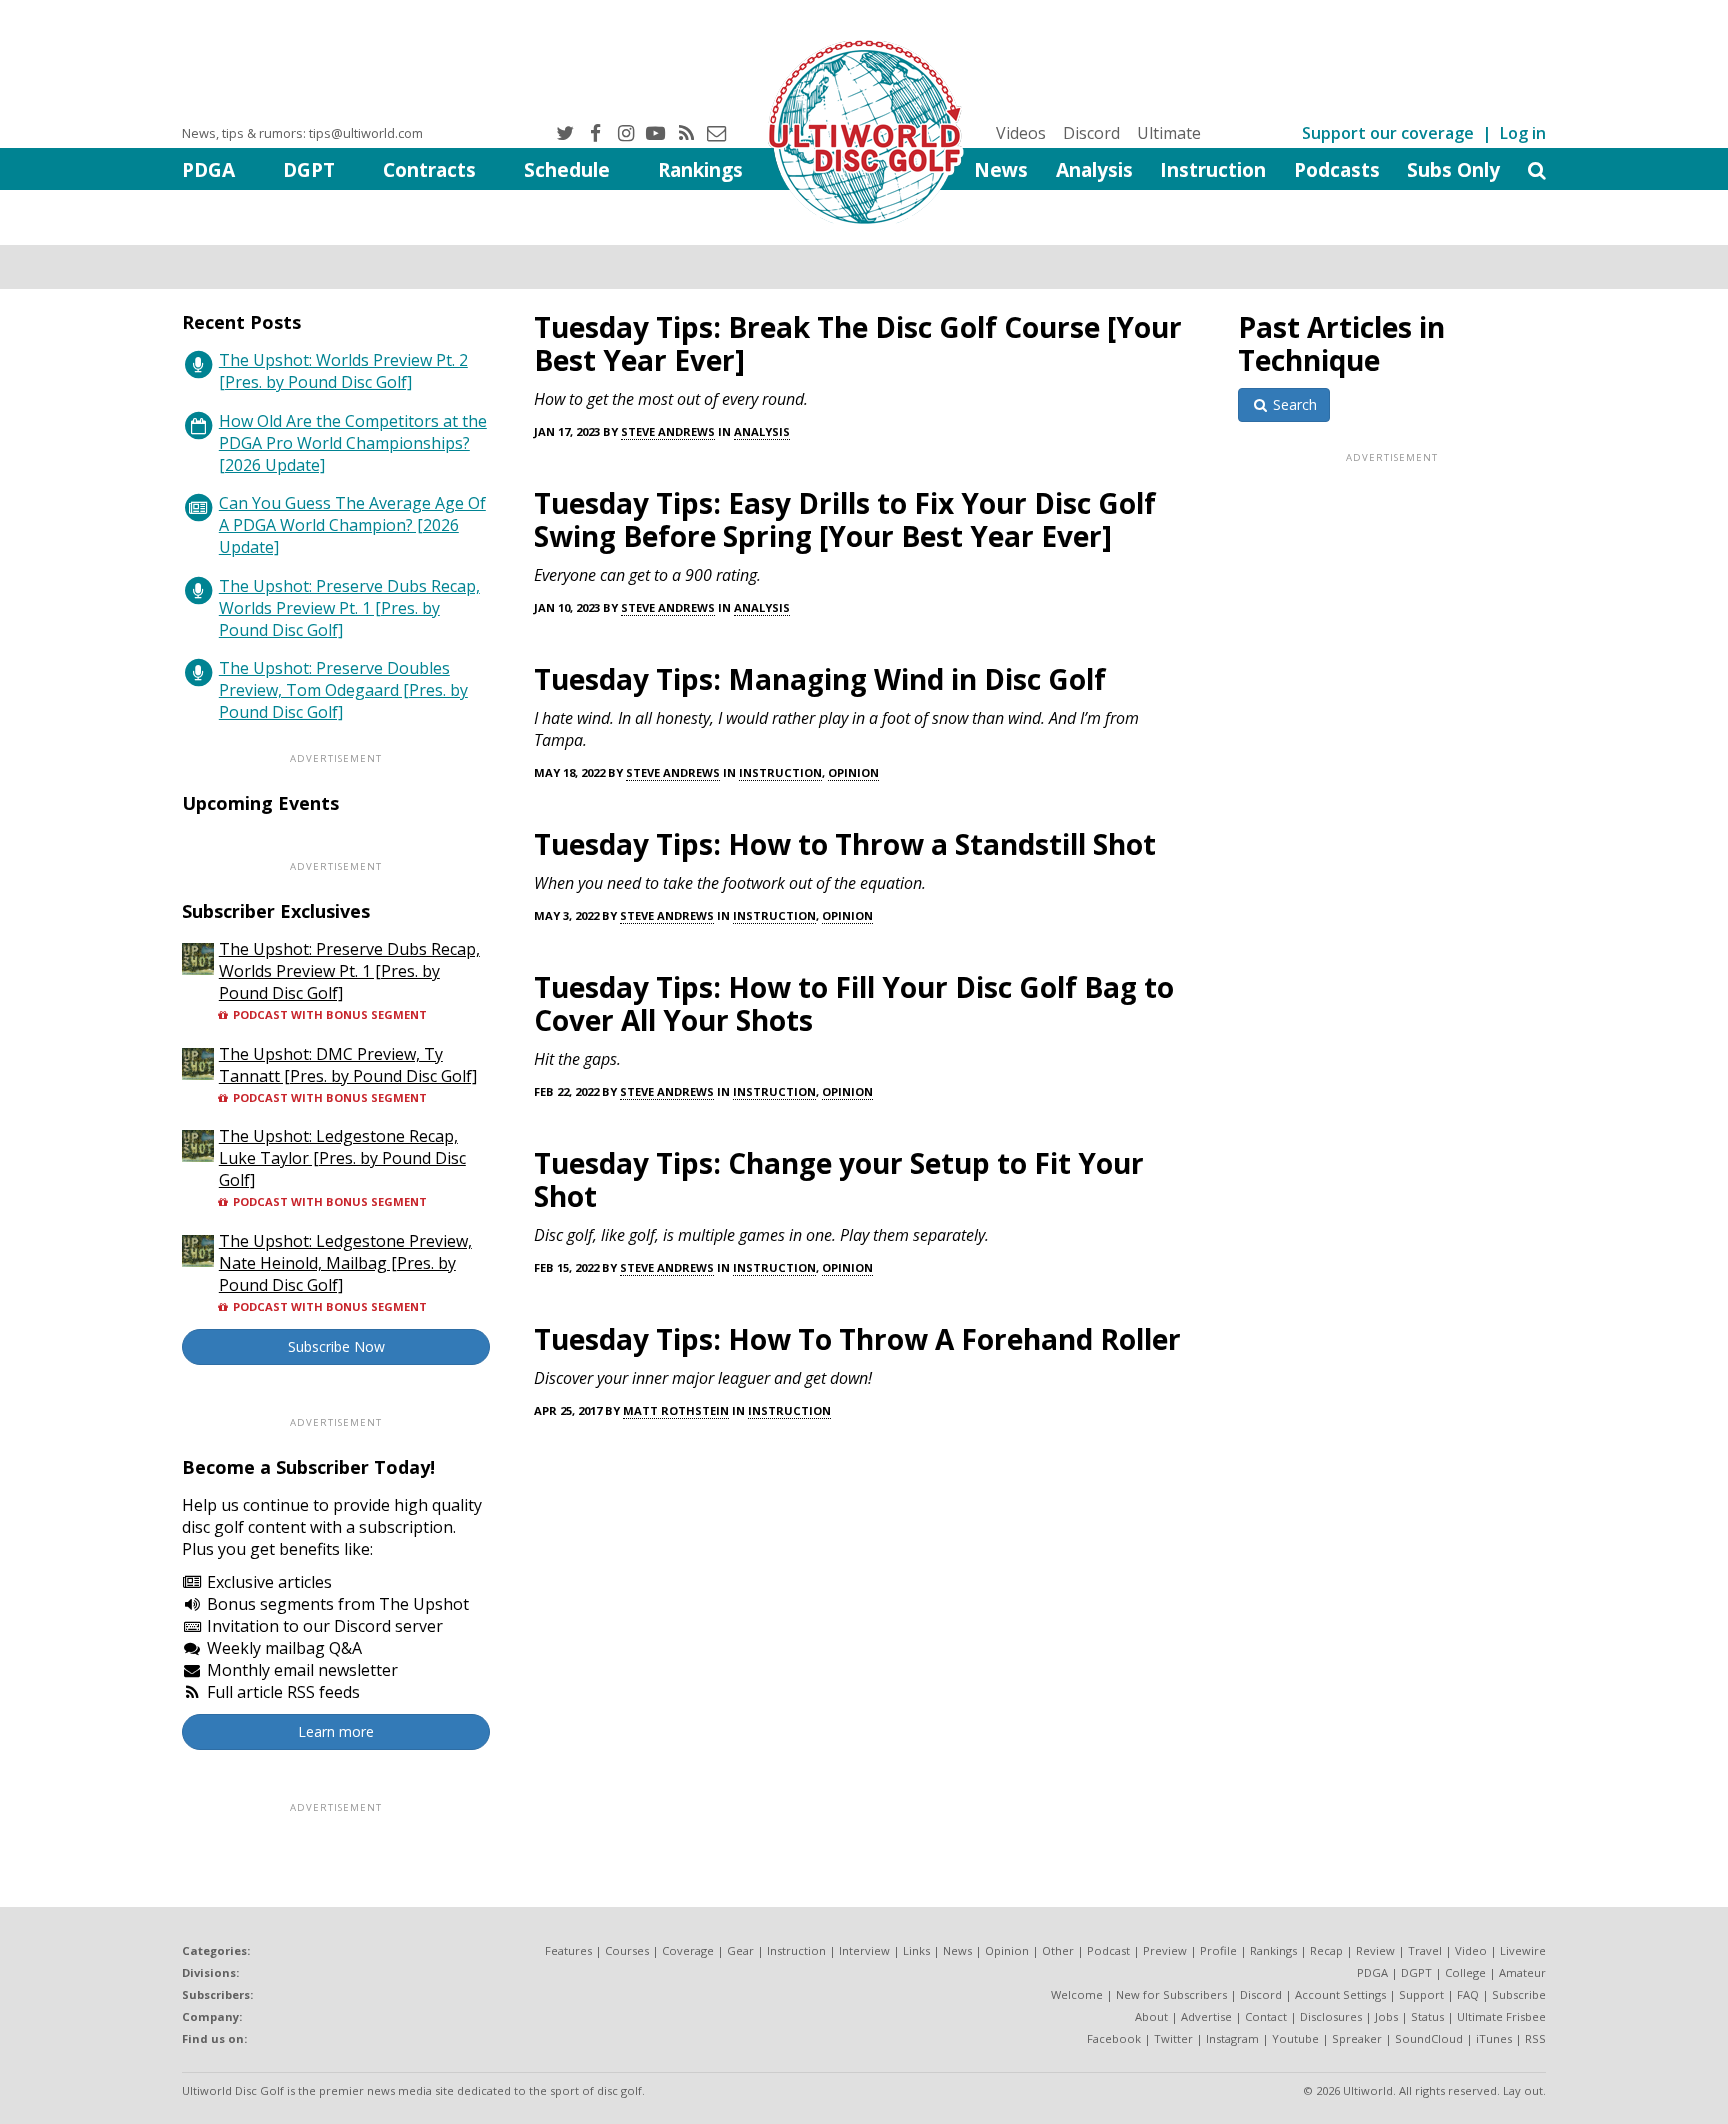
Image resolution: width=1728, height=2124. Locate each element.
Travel (1425, 1950)
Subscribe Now (336, 1346)
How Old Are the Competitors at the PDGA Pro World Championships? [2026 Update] (353, 443)
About (1151, 2016)
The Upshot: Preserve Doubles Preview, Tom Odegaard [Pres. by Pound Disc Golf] (343, 690)
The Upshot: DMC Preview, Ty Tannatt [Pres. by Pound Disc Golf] (348, 1065)
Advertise (1206, 2016)
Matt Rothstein (676, 1410)
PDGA (208, 169)
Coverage (688, 1950)
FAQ (1468, 1994)
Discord (1091, 133)
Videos (1021, 133)
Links (916, 1950)
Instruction (1213, 169)
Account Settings (1340, 1994)
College (1465, 1972)
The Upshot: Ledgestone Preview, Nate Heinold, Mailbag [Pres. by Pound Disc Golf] (345, 1263)
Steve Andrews (668, 431)
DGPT (309, 169)
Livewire (1523, 1950)
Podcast (1108, 1950)
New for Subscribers (1171, 1994)
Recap (1326, 1950)
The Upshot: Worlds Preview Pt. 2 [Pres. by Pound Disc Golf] (343, 371)
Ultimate (1169, 133)
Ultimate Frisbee (1501, 2016)
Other (1058, 1950)
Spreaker (1357, 2038)
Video (1471, 1950)
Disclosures (1331, 2016)
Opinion (853, 772)
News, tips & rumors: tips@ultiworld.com (302, 133)
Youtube (1295, 2038)
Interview (864, 1950)
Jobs (1386, 2016)
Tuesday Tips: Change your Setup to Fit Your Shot (839, 1179)
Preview (1165, 1950)
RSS (1535, 2038)
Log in (1523, 133)
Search (1293, 404)
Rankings (700, 169)
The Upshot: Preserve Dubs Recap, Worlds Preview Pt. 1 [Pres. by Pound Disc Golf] (349, 608)
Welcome (1077, 1994)
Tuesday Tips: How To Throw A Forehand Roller (857, 1339)
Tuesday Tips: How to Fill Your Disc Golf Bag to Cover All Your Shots (854, 1003)
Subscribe (1519, 1994)
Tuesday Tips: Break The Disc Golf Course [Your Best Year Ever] (858, 343)
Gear (740, 1950)
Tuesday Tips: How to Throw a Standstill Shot (845, 844)
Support (1421, 1994)
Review (1375, 1950)
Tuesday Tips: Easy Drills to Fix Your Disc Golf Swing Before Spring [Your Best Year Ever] (845, 519)
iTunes (1494, 2038)
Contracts (429, 169)
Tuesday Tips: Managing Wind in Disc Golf (820, 679)
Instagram (1232, 2038)
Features (568, 1950)
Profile (1218, 1950)
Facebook (1114, 2038)
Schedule (567, 169)
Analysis (1094, 169)
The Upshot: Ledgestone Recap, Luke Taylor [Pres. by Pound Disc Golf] (342, 1158)
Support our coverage (1388, 133)
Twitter (1173, 2038)
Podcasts (1337, 169)
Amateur (1522, 1972)
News (1001, 169)
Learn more (336, 1731)
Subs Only (1453, 169)
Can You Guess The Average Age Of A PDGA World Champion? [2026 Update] (352, 525)
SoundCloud (1429, 2038)
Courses (627, 1950)
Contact (1266, 2016)
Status (1427, 2016)
